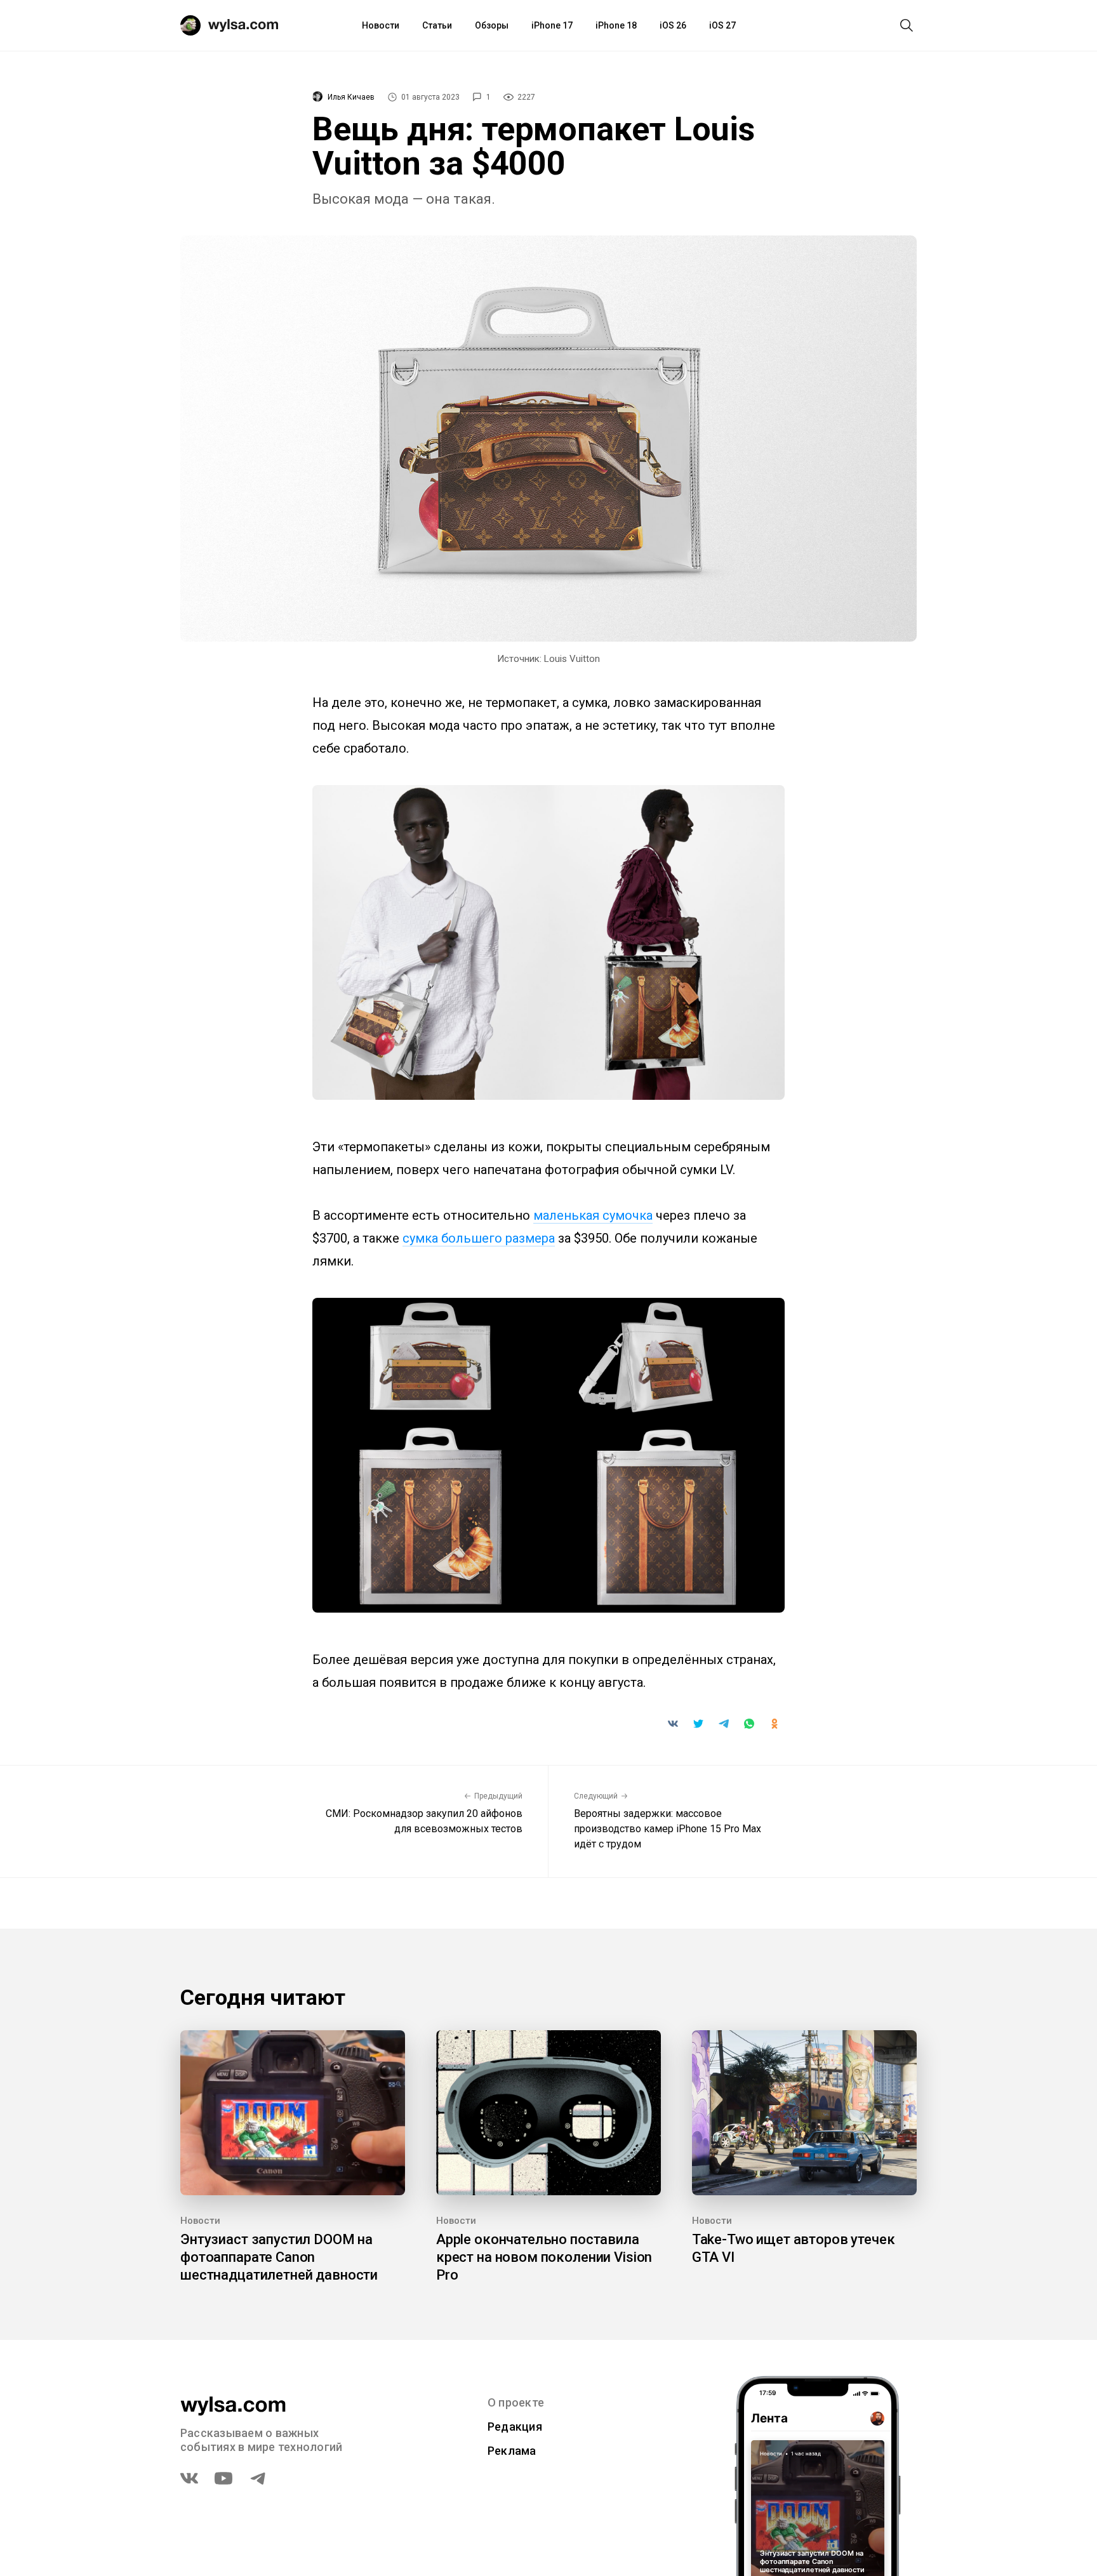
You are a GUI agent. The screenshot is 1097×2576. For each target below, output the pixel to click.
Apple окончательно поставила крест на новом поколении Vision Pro (544, 2257)
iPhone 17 (552, 25)
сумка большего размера (479, 1238)
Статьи (437, 25)
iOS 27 (722, 25)
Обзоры (492, 25)
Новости (381, 25)
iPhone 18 (616, 25)
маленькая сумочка (593, 1215)
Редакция (515, 2427)
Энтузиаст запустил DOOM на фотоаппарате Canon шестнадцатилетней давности (279, 2257)
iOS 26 (673, 25)
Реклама (512, 2451)
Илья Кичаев (351, 97)
